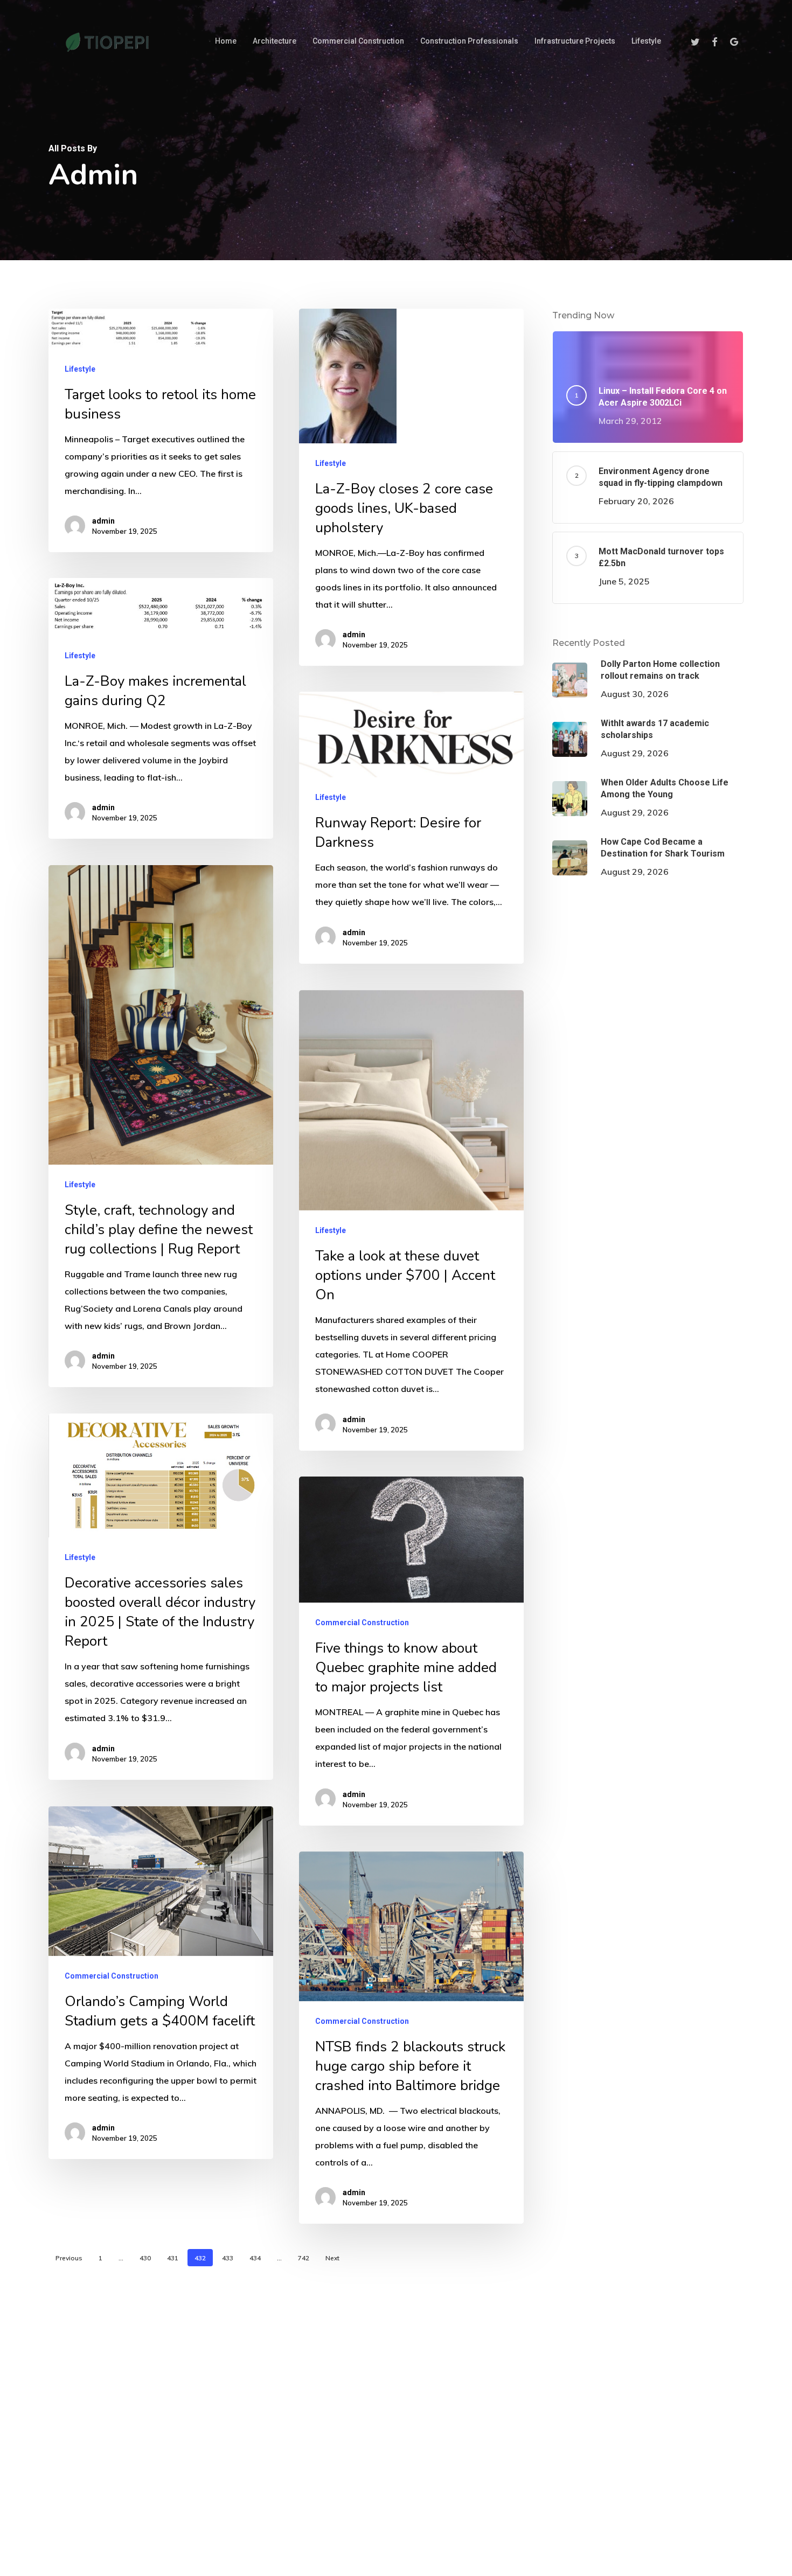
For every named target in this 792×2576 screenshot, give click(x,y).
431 (173, 2258)
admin (103, 521)
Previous (69, 2258)
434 (255, 2258)
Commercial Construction (362, 1623)
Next (332, 2258)
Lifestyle (80, 369)
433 (228, 2258)
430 (145, 2258)
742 (304, 2258)
